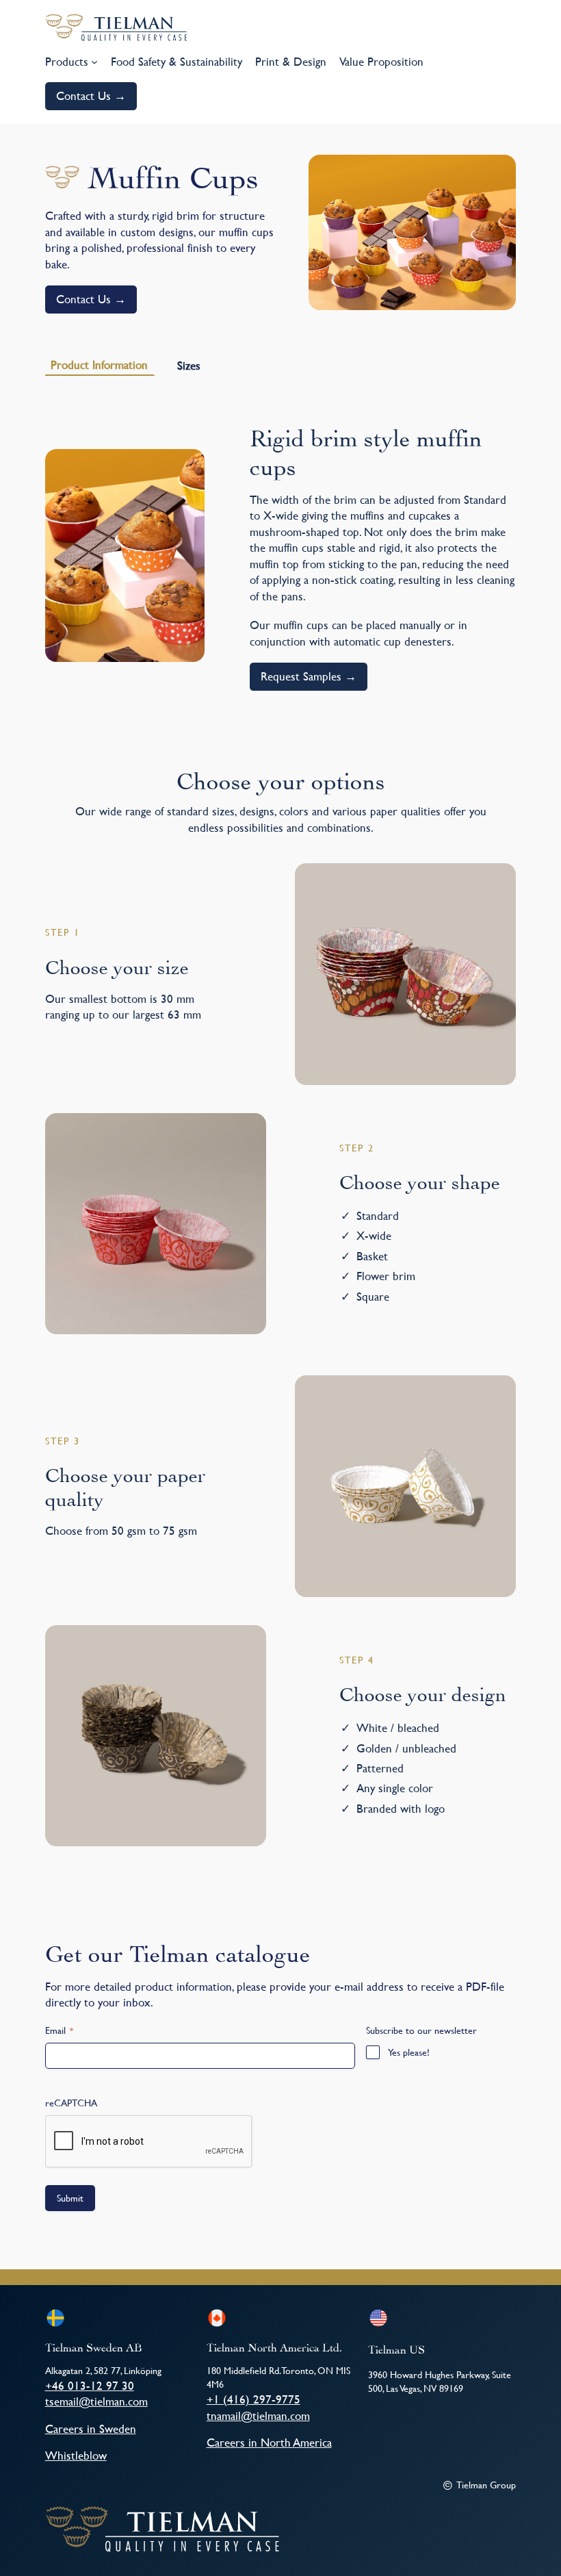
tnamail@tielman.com (258, 2415)
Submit (70, 2198)
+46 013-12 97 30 (90, 2385)
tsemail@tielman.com (96, 2401)
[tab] (100, 365)
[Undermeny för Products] (94, 62)
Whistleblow (76, 2455)
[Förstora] (498, 173)
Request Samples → (309, 676)
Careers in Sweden (91, 2428)
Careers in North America (269, 2442)
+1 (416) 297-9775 (253, 2399)
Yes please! (409, 2052)
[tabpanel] (281, 555)
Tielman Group (486, 2485)
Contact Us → (91, 95)
